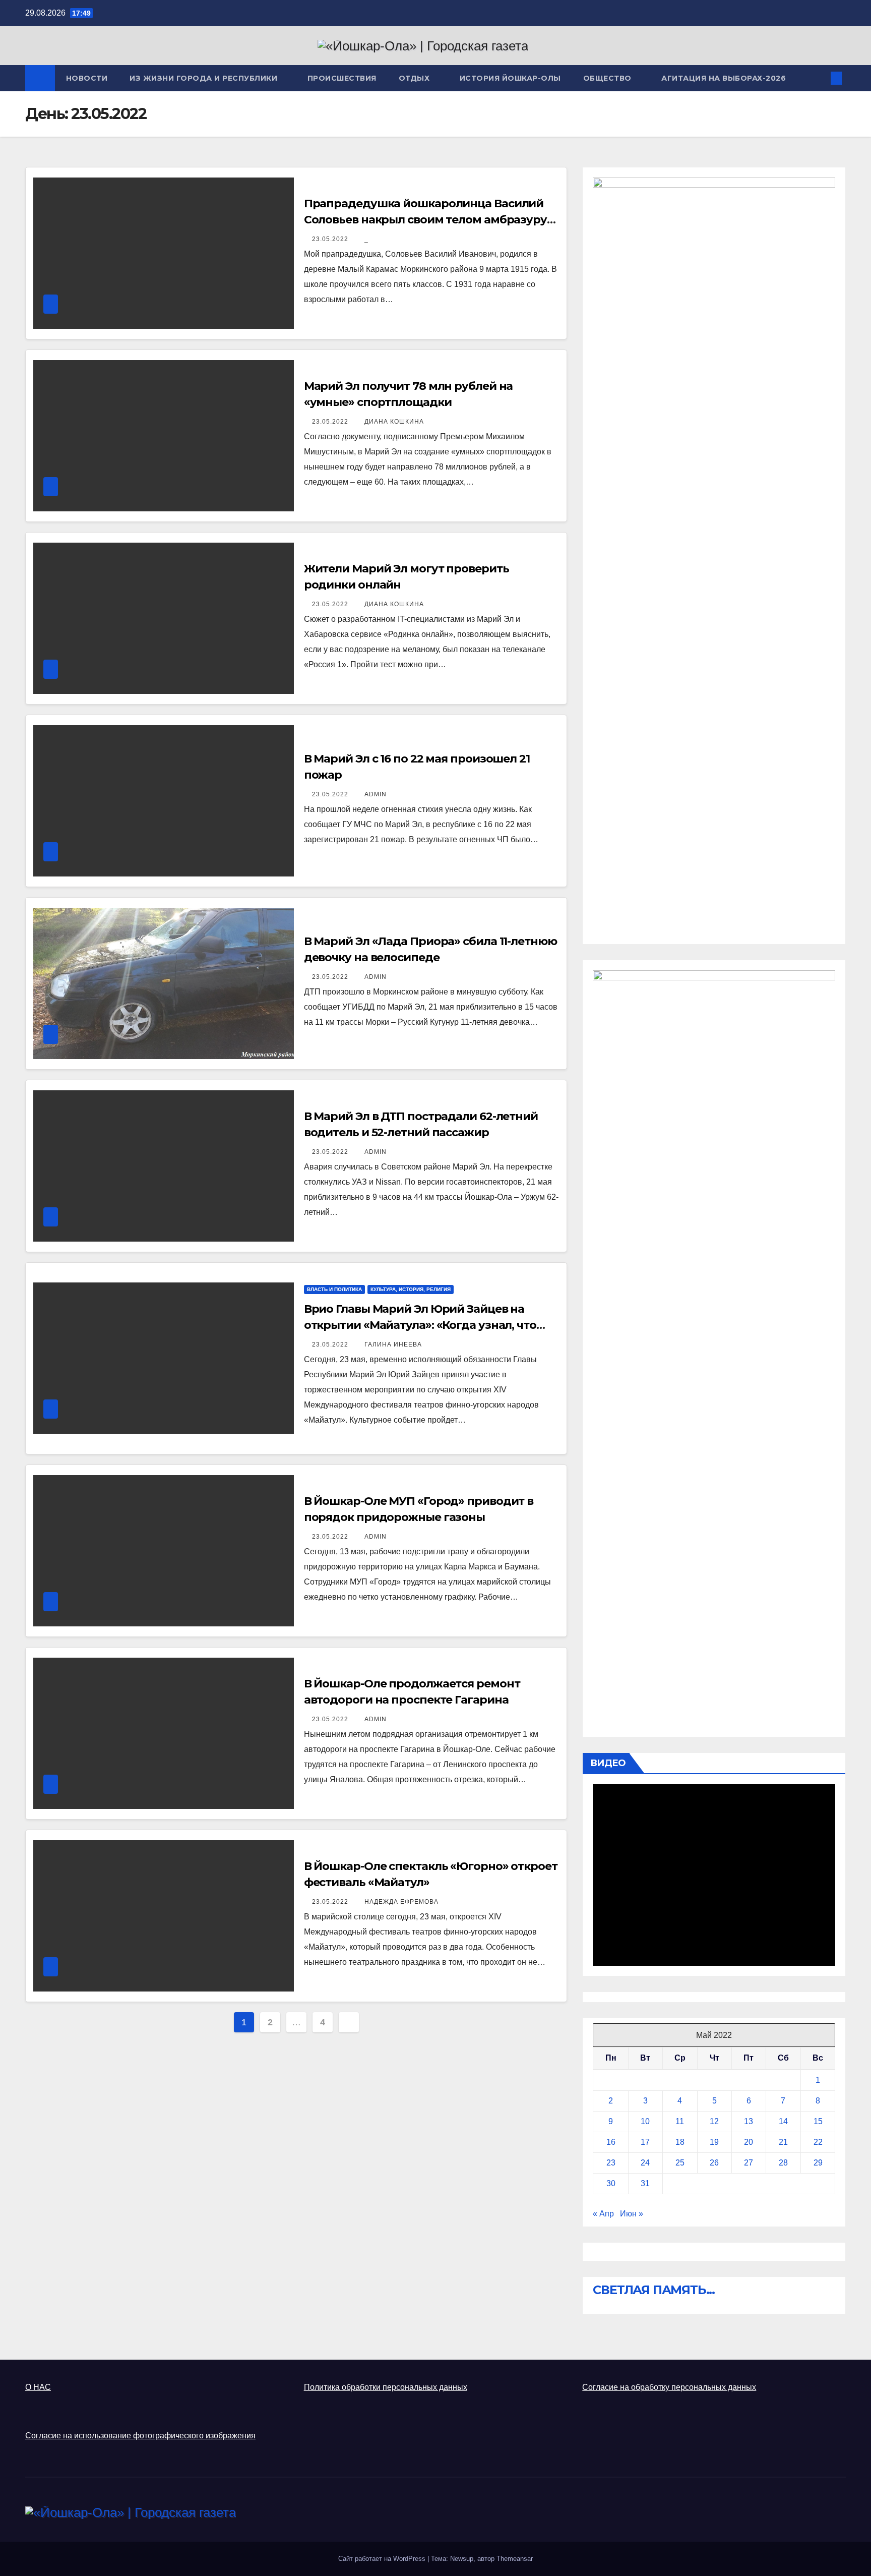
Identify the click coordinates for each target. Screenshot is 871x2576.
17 (645, 2142)
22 (818, 2142)
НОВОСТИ (87, 78)
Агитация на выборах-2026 (724, 78)
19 (714, 2142)
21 (783, 2142)
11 (680, 2121)
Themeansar (515, 2559)
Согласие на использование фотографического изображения (140, 2436)
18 (680, 2142)
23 (611, 2163)
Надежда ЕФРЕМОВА (401, 1902)
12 (714, 2121)
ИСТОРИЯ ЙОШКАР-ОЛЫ (510, 78)
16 (611, 2142)
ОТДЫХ (415, 78)
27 (749, 2163)
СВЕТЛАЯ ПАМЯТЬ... (654, 2290)
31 (645, 2183)
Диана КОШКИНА (394, 422)
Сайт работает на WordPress (383, 2559)
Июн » (632, 2214)
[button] (820, 78)
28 (783, 2163)
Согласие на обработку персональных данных (669, 2387)
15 (818, 2121)
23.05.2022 (331, 239)
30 (611, 2183)
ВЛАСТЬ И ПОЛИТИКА (334, 1289)
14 (783, 2121)
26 (714, 2163)
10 (645, 2121)
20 (749, 2142)
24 (645, 2163)
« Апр (603, 2214)
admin (376, 794)
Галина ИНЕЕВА (393, 1344)
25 (680, 2163)
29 (818, 2163)
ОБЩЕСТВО (609, 78)
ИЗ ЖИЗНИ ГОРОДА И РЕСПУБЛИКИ (205, 78)
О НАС (38, 2387)
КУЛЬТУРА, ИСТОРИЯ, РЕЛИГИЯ (411, 1289)
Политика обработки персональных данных (386, 2387)
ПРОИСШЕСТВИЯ (342, 78)
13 (749, 2121)
